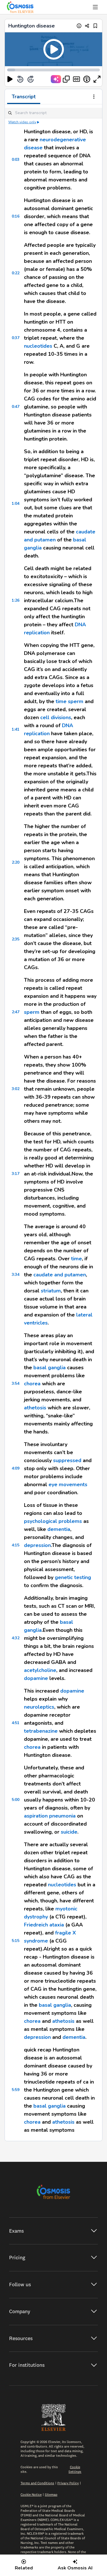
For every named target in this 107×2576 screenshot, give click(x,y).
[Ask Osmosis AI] (56, 79)
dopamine (36, 1678)
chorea (32, 1384)
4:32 (16, 1638)
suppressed (67, 1460)
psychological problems (53, 1521)
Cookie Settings (75, 2469)
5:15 (16, 1941)
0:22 (16, 273)
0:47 (16, 407)
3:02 (16, 1089)
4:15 (16, 1545)
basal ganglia (50, 1368)
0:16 (16, 216)
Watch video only (22, 122)
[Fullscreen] (97, 79)
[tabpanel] (53, 1123)
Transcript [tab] (24, 97)
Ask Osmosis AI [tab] (75, 2568)
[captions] (76, 79)
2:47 (16, 1012)
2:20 (16, 862)
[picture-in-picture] (66, 79)
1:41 (16, 729)
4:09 (16, 1468)
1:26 (16, 600)
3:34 (16, 1275)
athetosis (35, 1408)
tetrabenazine (41, 1731)
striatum (51, 1291)
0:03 (16, 160)
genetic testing (73, 1577)
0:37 (16, 338)
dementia (59, 1529)
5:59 (16, 2090)
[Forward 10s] (31, 79)
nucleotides (38, 346)
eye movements (68, 1484)
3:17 (16, 1174)
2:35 (16, 939)
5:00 (16, 1800)
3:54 (16, 1383)
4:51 (16, 1723)
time (61, 701)
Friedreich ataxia (44, 1925)
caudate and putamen (60, 1275)
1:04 (16, 503)
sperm (76, 701)
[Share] (87, 26)
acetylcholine (40, 1670)
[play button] (10, 79)
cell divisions (56, 717)
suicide (69, 1832)
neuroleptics (39, 1707)
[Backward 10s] (20, 79)
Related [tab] (24, 2568)
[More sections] (94, 97)
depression (37, 1545)
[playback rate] (87, 79)
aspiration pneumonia (50, 1816)
